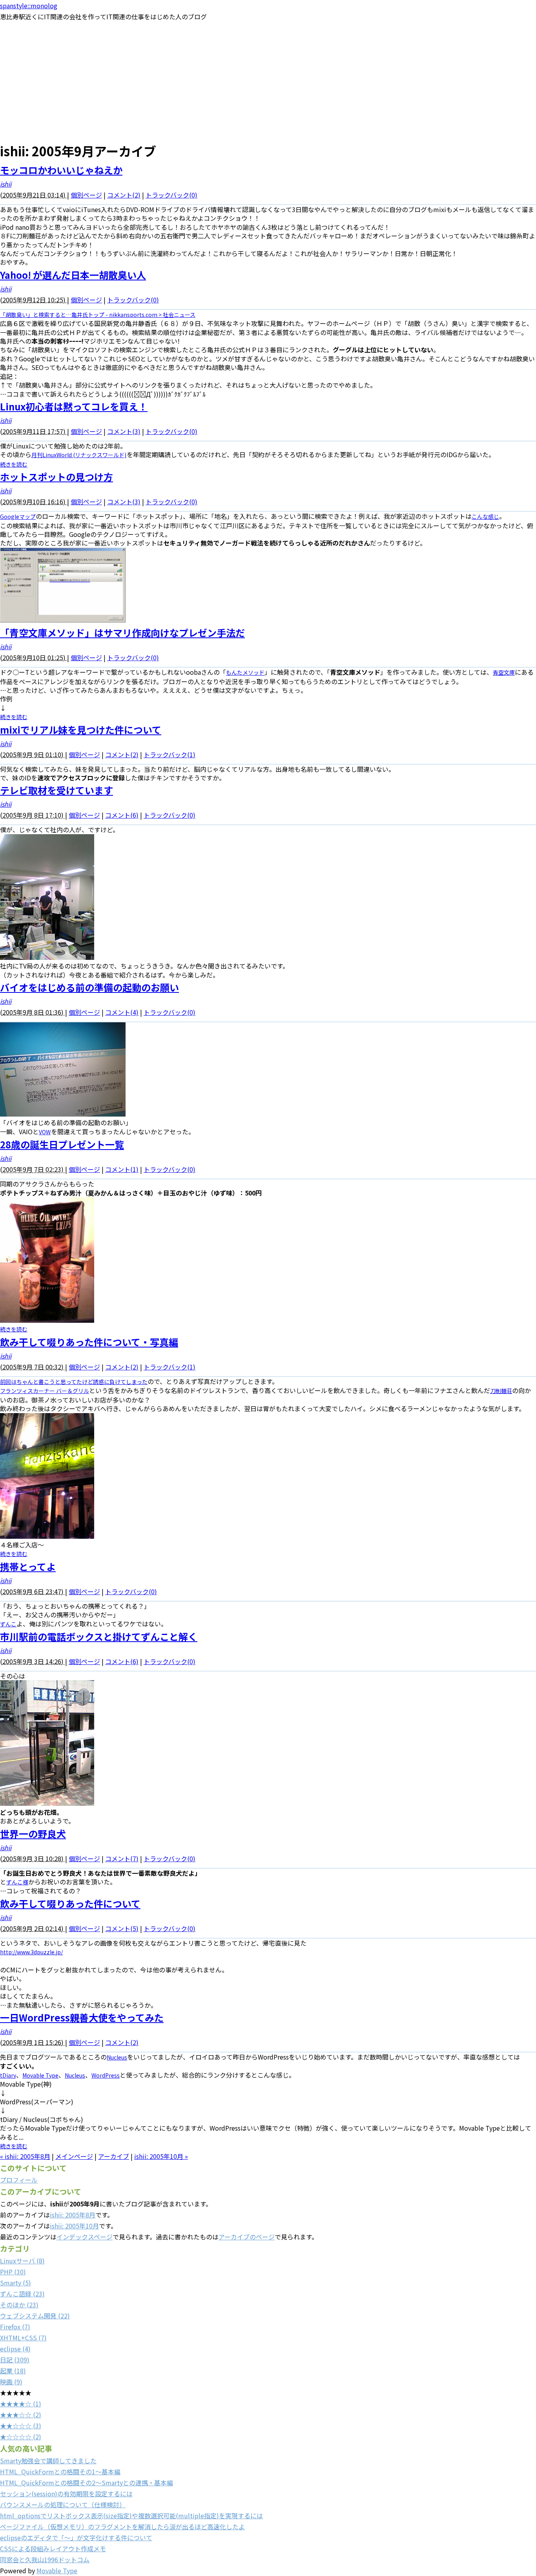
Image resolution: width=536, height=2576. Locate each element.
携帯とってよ (28, 1566)
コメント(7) (122, 1858)
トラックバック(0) (171, 195)
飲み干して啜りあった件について (70, 1903)
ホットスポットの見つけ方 (57, 477)
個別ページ (86, 195)
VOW (45, 1132)
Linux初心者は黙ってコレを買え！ (74, 406)
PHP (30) (13, 2272)
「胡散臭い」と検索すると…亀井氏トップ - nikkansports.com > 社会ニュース (98, 315)
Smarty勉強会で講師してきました (48, 2461)
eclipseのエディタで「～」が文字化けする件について (76, 2538)
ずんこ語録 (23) (22, 2294)
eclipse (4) (15, 2349)
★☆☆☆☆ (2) (21, 2437)
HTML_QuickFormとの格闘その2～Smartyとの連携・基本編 (87, 2483)
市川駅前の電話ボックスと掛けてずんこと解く (99, 1636)
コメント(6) (122, 815)
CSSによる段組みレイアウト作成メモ (53, 2549)
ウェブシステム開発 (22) (35, 2316)
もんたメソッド (245, 672)
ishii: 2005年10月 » (161, 2156)
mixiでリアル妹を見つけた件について (81, 730)
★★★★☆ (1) (21, 2404)
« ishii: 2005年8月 (25, 2156)
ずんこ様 (17, 1882)
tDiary (8, 2075)
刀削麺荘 (501, 1391)
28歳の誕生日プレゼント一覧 (62, 1144)
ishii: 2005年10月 (74, 2226)
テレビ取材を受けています (57, 790)
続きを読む (14, 464)
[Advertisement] (268, 81)
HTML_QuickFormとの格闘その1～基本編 (60, 2472)
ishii (6, 184)
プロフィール (19, 2180)
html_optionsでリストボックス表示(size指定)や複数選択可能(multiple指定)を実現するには (131, 2516)
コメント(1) (122, 1169)
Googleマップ (18, 516)
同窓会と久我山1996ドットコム (45, 2560)
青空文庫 (504, 672)
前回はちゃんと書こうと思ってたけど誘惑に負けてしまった (74, 1382)
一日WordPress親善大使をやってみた (82, 2017)
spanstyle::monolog (29, 5)
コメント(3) (124, 431)
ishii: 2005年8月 (73, 2215)
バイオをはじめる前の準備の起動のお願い (89, 987)
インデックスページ (85, 2237)
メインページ (74, 2156)
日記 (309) (15, 2360)
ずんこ (8, 1624)
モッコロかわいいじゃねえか (61, 170)
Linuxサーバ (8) (22, 2261)
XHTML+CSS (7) (23, 2338)
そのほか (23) (19, 2305)
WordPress (106, 2075)
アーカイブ (114, 2156)
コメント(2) (124, 195)
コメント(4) (122, 1012)
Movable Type (40, 2075)
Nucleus (117, 2057)
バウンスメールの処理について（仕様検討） (63, 2505)
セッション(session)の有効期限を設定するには (66, 2494)
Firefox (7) (15, 2327)
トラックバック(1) (170, 754)
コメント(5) (122, 1928)
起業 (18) (13, 2371)
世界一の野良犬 (33, 1834)
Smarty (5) (15, 2283)
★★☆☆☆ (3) (21, 2426)
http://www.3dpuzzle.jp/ (31, 1952)
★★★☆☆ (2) (21, 2415)
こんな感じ (485, 516)
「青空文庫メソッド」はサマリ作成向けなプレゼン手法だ (122, 633)
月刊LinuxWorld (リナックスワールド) (79, 455)
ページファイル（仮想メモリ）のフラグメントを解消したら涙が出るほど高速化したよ (122, 2527)
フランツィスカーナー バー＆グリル (45, 1391)
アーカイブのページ (247, 2237)
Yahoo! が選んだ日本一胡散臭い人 (73, 275)
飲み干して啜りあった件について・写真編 (89, 1342)
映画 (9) (11, 2382)
